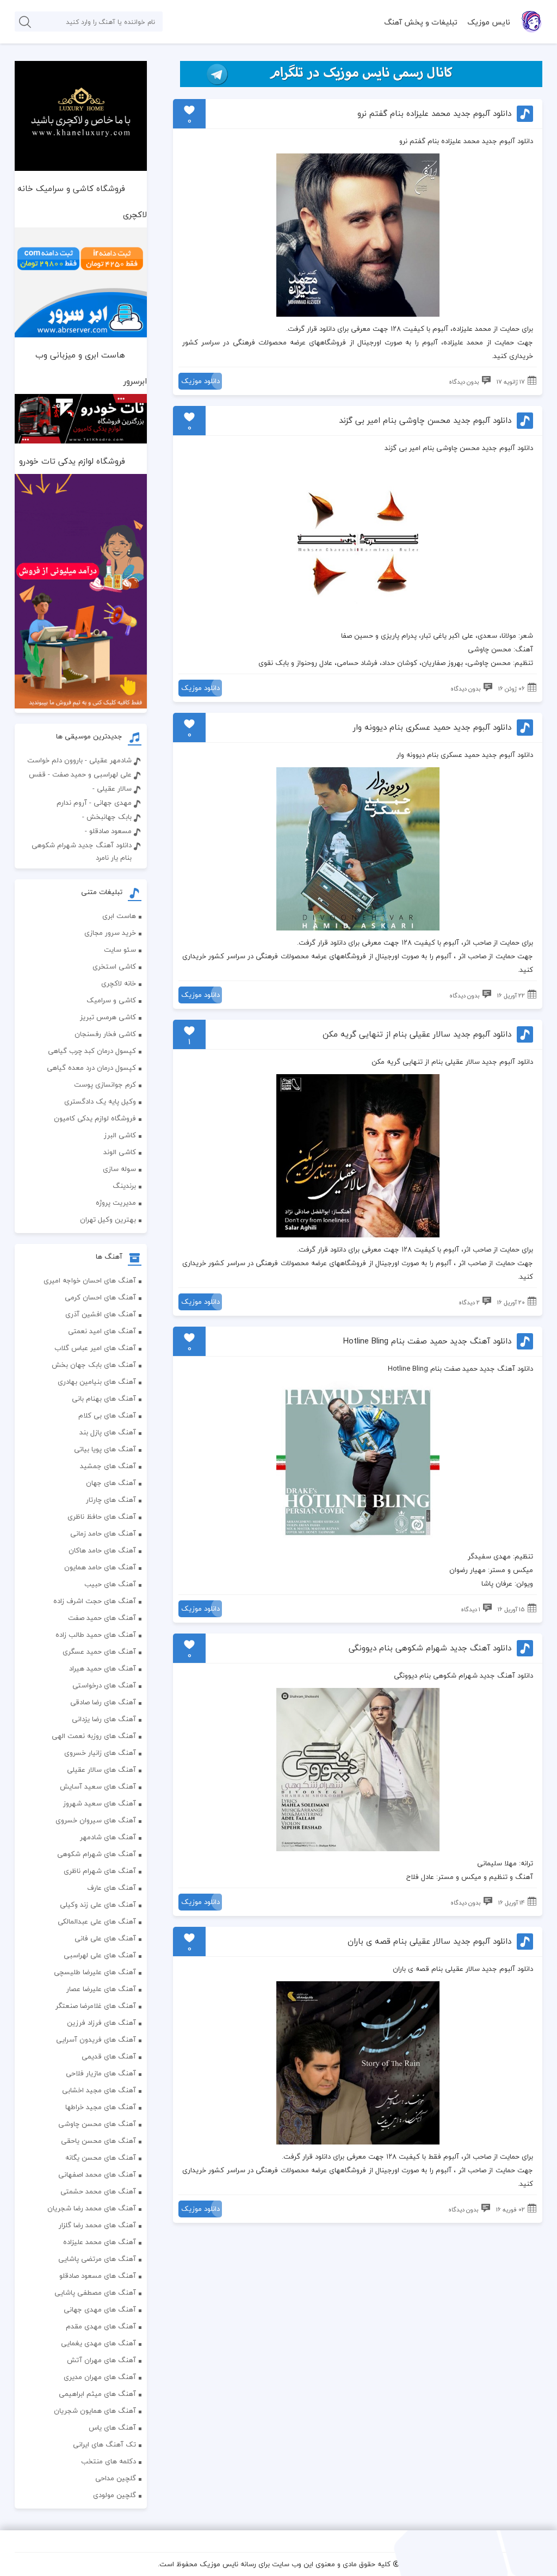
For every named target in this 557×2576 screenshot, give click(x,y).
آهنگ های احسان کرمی (100, 1297)
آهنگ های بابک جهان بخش (94, 1365)
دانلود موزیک (200, 381)
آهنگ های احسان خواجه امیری (90, 1280)
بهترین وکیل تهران (108, 1219)
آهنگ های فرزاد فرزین (101, 2023)
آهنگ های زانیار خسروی (100, 1753)
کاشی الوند (120, 1152)
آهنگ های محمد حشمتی (98, 2191)
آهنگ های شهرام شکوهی (97, 1854)
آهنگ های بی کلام (107, 1415)
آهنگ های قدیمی (109, 2056)
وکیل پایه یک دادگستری (100, 1101)
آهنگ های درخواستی (104, 1685)
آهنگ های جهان (111, 1483)
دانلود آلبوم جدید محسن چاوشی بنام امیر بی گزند (425, 420)
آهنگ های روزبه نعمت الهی (94, 1736)
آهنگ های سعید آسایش (98, 1786)
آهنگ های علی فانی (105, 1938)
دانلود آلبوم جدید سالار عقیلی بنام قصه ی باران (429, 1941)
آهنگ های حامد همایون (100, 1567)
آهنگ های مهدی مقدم (101, 2326)
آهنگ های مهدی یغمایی (98, 2343)
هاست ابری (119, 916)
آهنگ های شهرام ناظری (100, 1871)
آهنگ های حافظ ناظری (102, 1517)
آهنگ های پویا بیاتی (105, 1449)
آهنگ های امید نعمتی (102, 1331)
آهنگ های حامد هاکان (102, 1550)
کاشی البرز (120, 1135)
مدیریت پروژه (116, 1203)
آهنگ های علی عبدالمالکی (97, 1921)
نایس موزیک (489, 22)
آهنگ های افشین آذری (101, 1314)
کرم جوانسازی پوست (105, 1084)
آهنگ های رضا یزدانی (104, 1719)
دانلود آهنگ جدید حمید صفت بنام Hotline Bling (427, 1341)
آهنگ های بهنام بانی (104, 1398)
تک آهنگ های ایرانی (104, 2444)
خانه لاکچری (119, 983)
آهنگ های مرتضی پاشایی (97, 2259)
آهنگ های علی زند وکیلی (98, 1905)
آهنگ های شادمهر (108, 1837)
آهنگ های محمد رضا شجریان (92, 2208)
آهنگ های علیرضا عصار (101, 1989)
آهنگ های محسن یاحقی (98, 2141)
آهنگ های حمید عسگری (99, 1651)
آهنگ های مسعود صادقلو (98, 2276)
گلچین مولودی (115, 2495)
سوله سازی (119, 1169)
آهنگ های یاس (112, 2427)
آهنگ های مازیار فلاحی (101, 2073)
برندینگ (124, 1186)
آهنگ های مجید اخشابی (99, 2090)
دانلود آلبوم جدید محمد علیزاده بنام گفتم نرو (434, 113)
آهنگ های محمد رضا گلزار (97, 2225)
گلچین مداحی (116, 2478)
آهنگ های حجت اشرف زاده (95, 1601)
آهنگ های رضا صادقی (103, 1702)
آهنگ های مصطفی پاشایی (95, 2292)
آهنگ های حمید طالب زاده (96, 1635)
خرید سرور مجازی (110, 933)
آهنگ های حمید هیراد (103, 1668)
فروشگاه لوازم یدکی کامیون (95, 1118)
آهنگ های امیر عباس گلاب (95, 1348)
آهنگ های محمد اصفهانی (97, 2174)
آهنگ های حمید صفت (102, 1618)
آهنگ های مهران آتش (101, 2360)
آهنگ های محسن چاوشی (97, 2124)
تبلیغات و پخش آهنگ (421, 22)
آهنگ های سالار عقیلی (101, 1770)
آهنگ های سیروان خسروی (96, 1820)
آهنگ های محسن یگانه (101, 2158)
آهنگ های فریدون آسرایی (96, 2039)
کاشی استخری (114, 966)
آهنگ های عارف (112, 1888)
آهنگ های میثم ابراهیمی (97, 2394)
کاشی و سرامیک (111, 1000)
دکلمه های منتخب (109, 2461)
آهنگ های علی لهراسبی (100, 1955)
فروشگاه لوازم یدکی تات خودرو (72, 461)
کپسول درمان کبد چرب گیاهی (92, 1051)
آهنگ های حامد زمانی (103, 1533)
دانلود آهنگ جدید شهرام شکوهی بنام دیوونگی (430, 1648)
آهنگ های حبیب (110, 1584)
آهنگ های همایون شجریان (95, 2411)
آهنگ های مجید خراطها (101, 2107)
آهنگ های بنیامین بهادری (97, 1382)
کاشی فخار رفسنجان (105, 1034)
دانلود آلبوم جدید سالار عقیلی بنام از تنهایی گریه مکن (417, 1034)
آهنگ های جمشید (108, 1466)
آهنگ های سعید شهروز (100, 1803)
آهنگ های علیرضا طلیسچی (95, 1972)
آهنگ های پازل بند (108, 1432)
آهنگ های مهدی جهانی (100, 2309)
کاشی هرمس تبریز (108, 1017)
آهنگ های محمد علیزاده (100, 2242)
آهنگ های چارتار (111, 1500)
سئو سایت (120, 950)
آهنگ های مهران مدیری (100, 2377)
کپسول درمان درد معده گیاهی (91, 1068)
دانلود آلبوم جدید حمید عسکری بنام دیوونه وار (432, 727)
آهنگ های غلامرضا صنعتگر (96, 2006)
